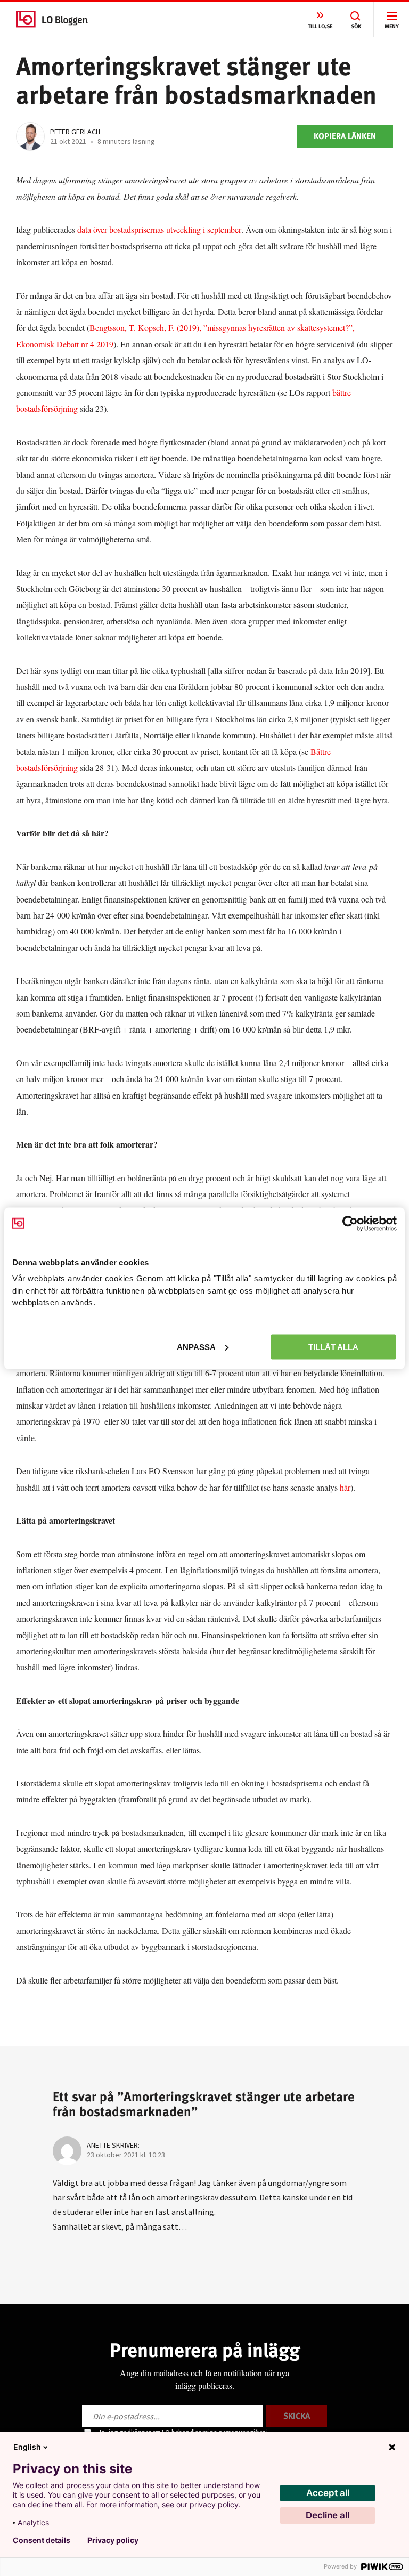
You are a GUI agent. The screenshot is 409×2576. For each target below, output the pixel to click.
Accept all (328, 2493)
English (27, 2447)
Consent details (42, 2540)
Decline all (328, 2515)
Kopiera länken (345, 136)
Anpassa (196, 1347)
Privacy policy (113, 2540)
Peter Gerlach (75, 132)
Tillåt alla (333, 1347)
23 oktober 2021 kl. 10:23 (126, 2155)
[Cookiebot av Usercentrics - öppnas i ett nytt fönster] (350, 1223)
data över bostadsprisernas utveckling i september (158, 229)
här (345, 1487)
